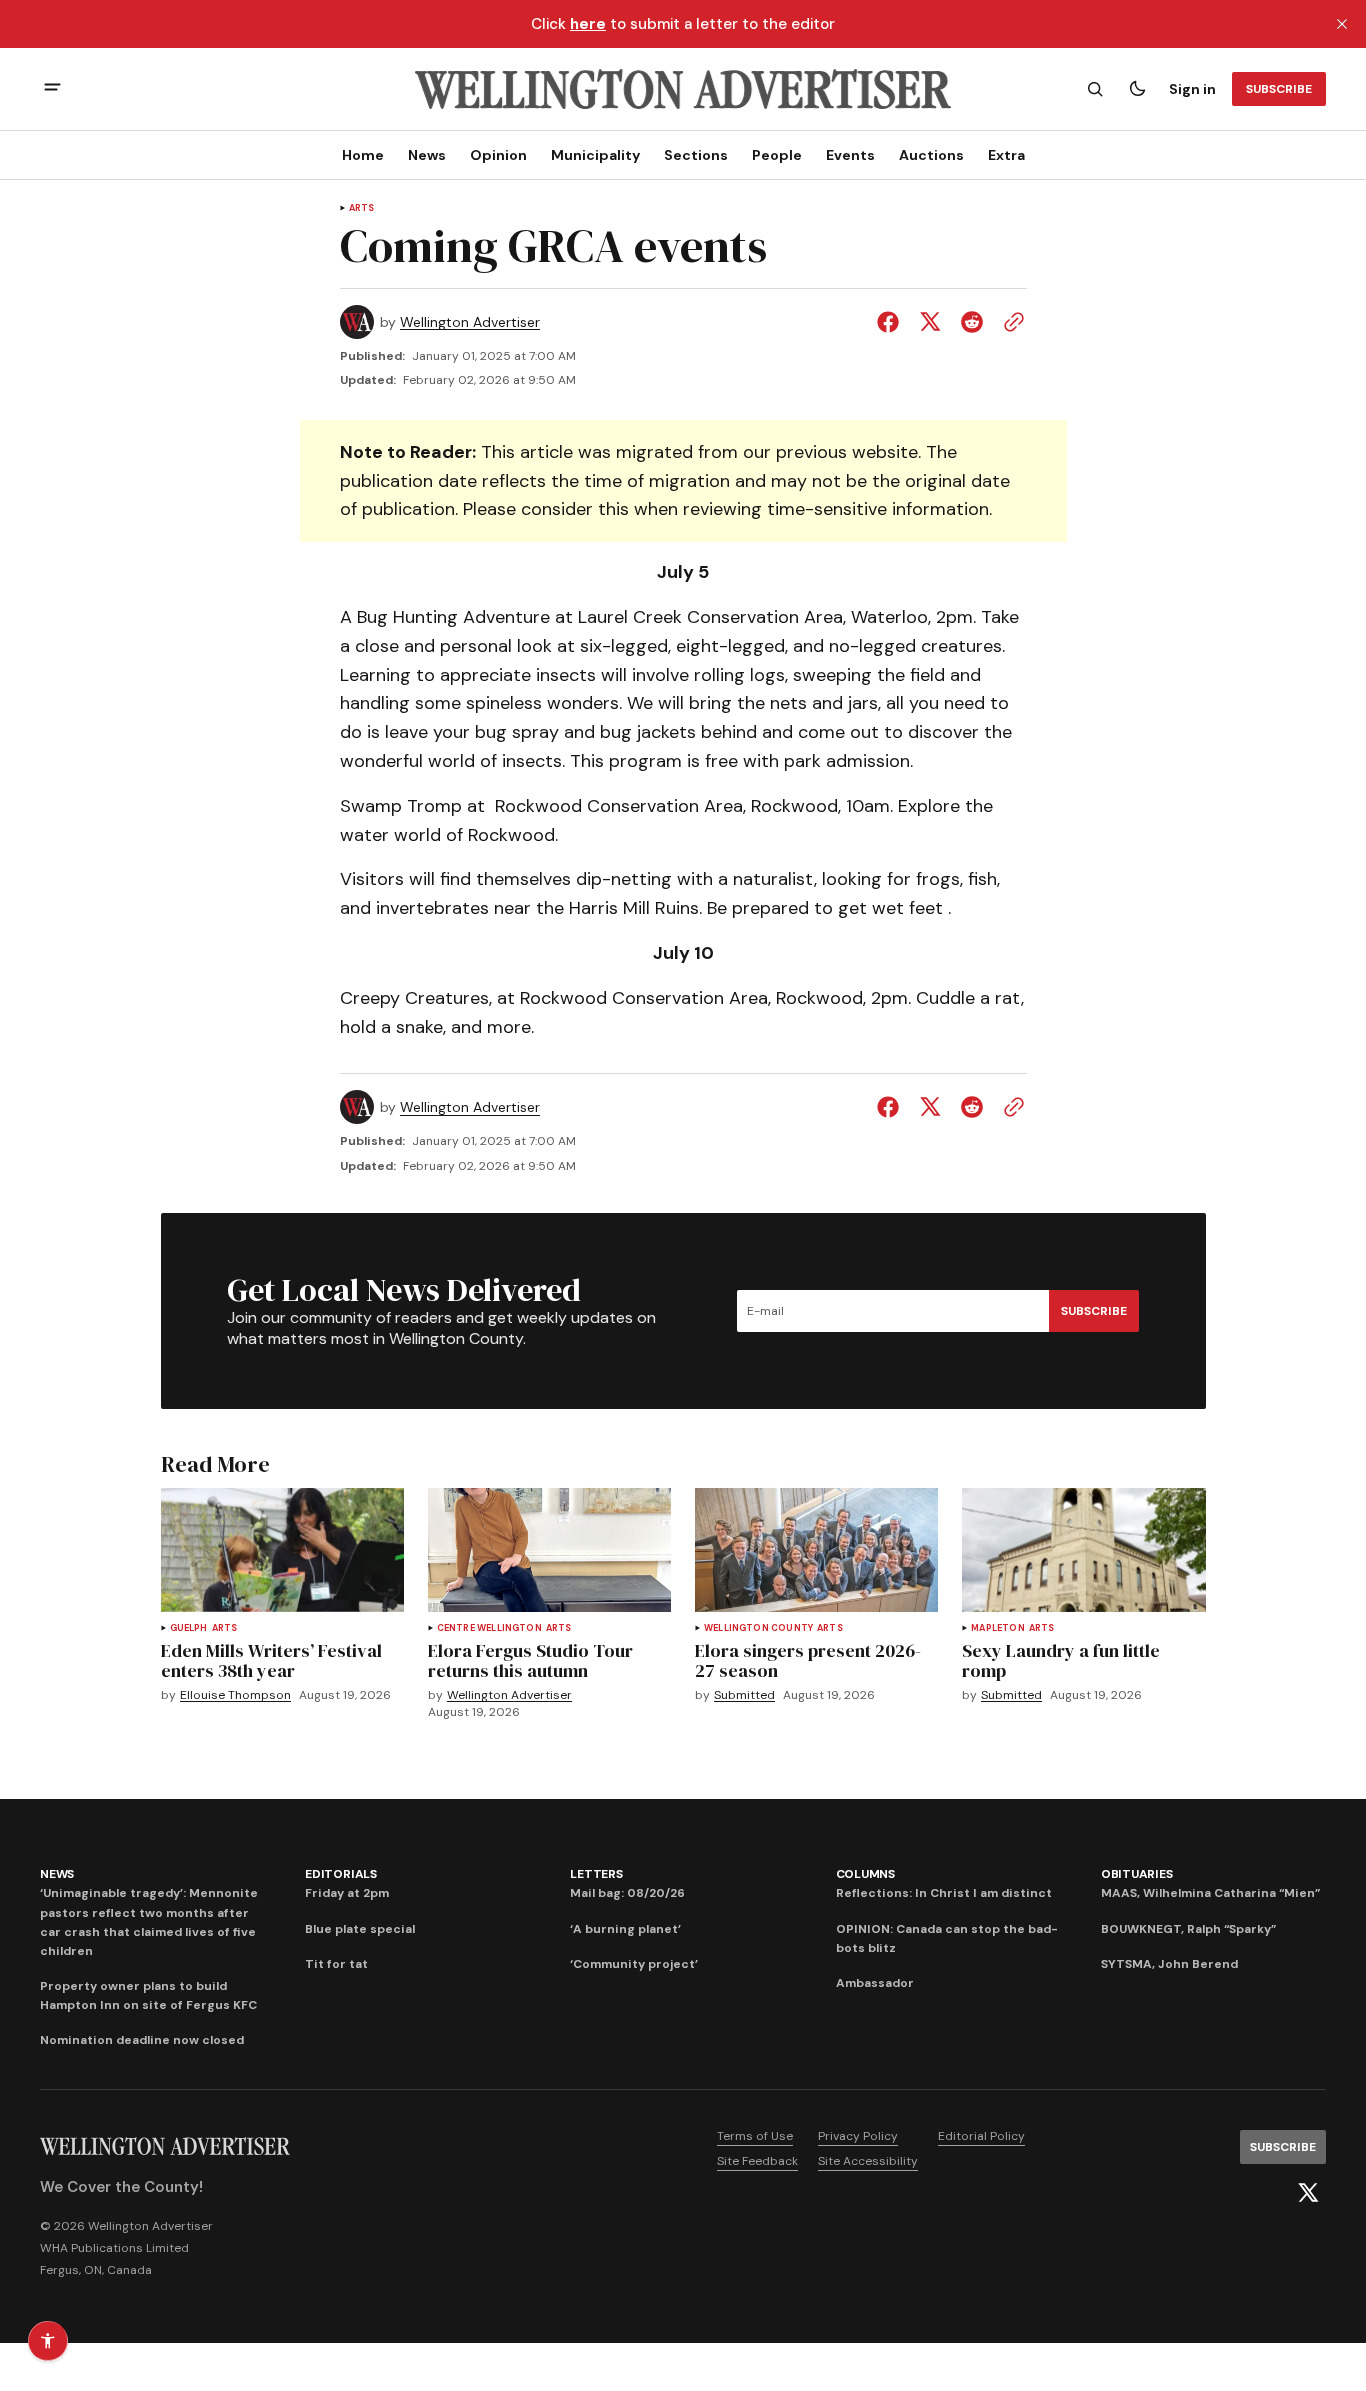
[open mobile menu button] (52, 89)
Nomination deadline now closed (142, 2040)
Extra (1006, 155)
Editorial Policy (981, 2136)
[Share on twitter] (930, 322)
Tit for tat (336, 1964)
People (777, 155)
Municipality (595, 155)
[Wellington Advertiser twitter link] (1308, 2193)
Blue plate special (360, 1929)
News (427, 155)
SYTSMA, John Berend (1169, 1964)
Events (850, 155)
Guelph (189, 1628)
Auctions (931, 155)
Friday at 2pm (347, 1893)
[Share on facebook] (892, 322)
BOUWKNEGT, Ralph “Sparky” (1188, 1929)
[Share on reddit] (972, 322)
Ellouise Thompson (235, 1695)
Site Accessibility (868, 2161)
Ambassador (875, 1983)
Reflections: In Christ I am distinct (944, 1893)
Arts (362, 208)
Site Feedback (757, 2161)
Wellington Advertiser (470, 322)
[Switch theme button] (1137, 89)
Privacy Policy (858, 2136)
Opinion (498, 155)
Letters (596, 1874)
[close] (1342, 24)
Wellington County (758, 1628)
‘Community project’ (634, 1964)
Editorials (341, 1874)
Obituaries (1137, 1874)
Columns (865, 1874)
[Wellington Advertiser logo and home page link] (683, 89)
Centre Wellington (489, 1628)
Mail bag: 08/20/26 (627, 1893)
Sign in (1192, 89)
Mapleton (997, 1628)
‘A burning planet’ (625, 1929)
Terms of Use (755, 2136)
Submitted (744, 1695)
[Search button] (1095, 89)
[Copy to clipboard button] (1010, 322)
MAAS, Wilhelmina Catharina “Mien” (1210, 1893)
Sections (696, 155)
